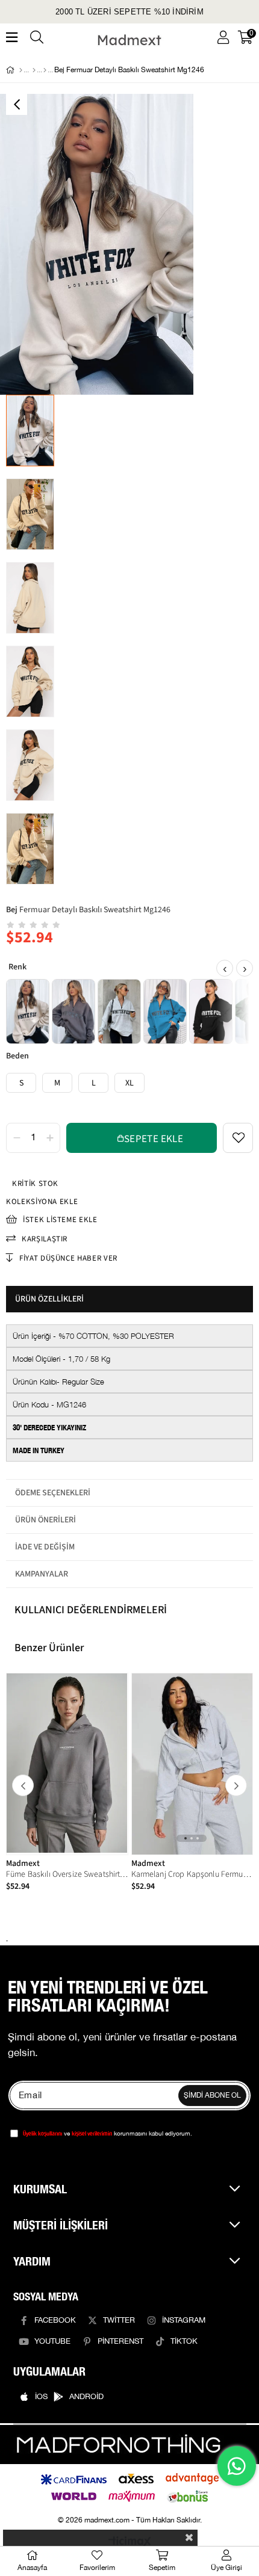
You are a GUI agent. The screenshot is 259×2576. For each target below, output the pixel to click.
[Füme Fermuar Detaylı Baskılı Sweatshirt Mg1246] (73, 1012)
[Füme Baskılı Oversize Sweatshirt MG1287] (67, 1764)
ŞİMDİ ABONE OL (212, 2096)
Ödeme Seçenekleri (53, 1493)
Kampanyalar (42, 1574)
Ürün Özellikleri (49, 1299)
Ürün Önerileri (45, 1520)
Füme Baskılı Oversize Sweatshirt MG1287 (67, 1874)
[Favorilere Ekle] (238, 1138)
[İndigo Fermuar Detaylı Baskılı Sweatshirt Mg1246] (165, 1012)
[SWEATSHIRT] (45, 70)
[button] (186, 1838)
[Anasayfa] (21, 70)
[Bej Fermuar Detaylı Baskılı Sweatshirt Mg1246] (28, 1012)
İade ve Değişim (45, 1547)
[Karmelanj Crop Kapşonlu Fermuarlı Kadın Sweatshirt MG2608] (192, 1764)
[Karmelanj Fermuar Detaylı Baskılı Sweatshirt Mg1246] (119, 1012)
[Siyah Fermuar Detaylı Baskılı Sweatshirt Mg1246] (211, 1012)
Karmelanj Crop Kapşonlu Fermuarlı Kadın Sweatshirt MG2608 (192, 1874)
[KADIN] (34, 70)
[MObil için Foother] (119, 2445)
